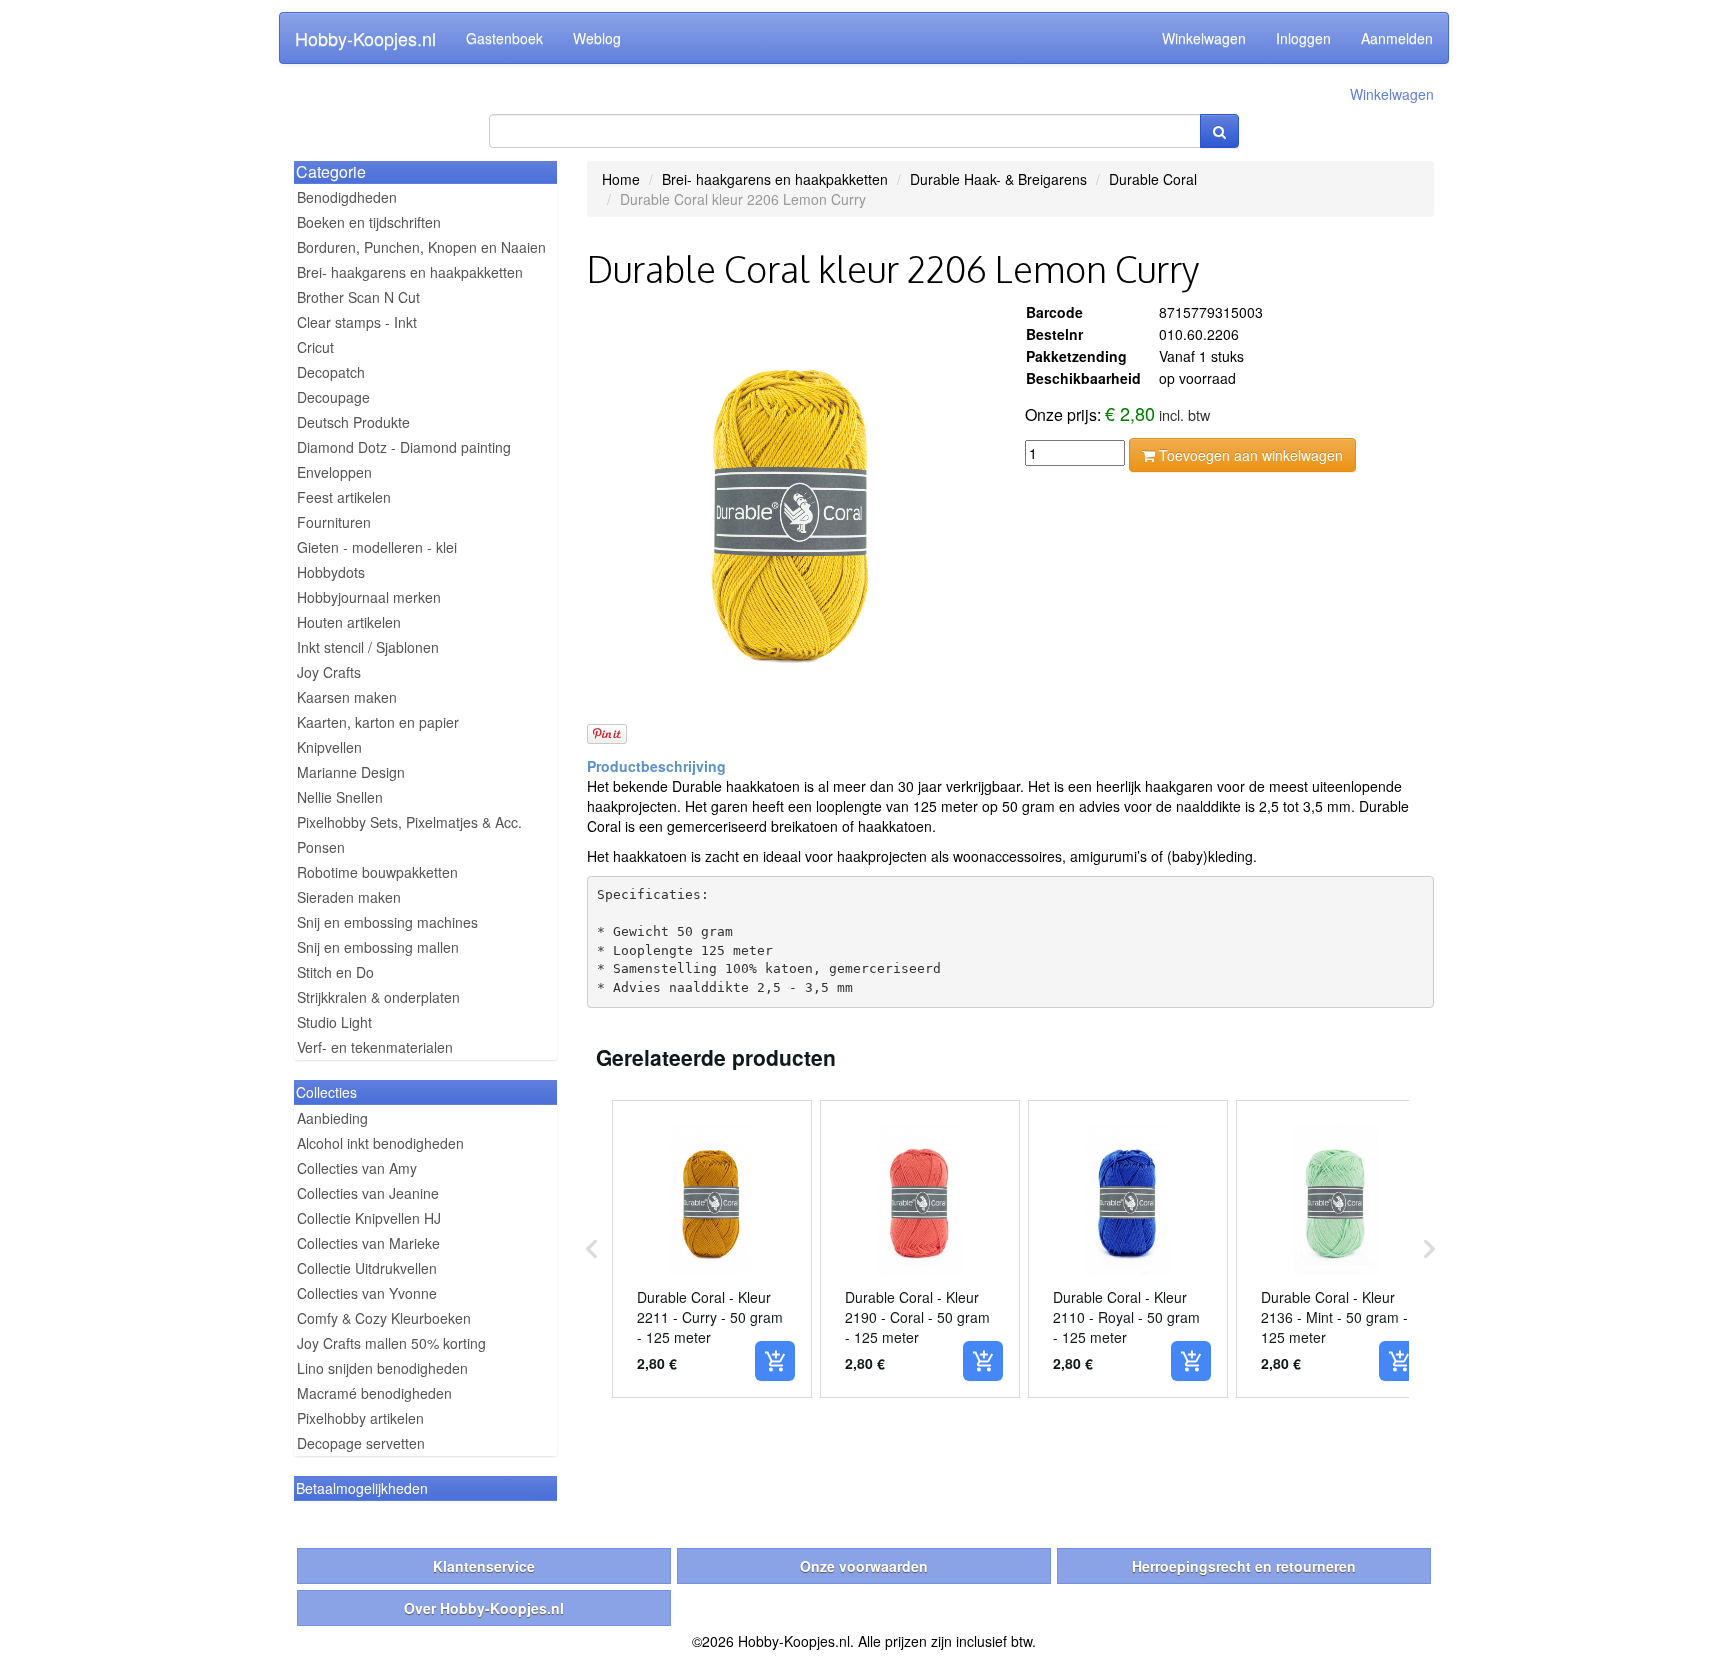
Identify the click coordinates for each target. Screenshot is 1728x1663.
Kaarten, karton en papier (378, 722)
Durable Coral (1153, 179)
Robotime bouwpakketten (377, 872)
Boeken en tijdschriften (369, 222)
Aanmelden (1397, 38)
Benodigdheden (347, 197)
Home (621, 179)
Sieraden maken (349, 897)
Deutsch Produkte (353, 422)
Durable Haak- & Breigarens (998, 179)
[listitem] (712, 1249)
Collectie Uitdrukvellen (367, 1268)
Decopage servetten (361, 1443)
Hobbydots (331, 572)
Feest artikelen (344, 497)
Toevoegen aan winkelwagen (1249, 455)
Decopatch (331, 372)
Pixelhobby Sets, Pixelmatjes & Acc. (409, 822)
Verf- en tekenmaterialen (375, 1047)
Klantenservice (484, 1566)
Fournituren (334, 522)
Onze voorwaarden (864, 1566)
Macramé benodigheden (374, 1393)
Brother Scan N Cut (358, 297)
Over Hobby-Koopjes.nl (484, 1608)
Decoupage (333, 397)
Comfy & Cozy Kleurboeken (384, 1318)
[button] (592, 1249)
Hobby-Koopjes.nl (365, 38)
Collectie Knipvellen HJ (369, 1218)
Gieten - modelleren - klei (377, 547)
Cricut (315, 347)
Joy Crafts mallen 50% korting (391, 1343)
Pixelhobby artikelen (360, 1418)
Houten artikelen (349, 622)
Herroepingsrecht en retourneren (1244, 1566)
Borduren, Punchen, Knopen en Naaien (421, 247)
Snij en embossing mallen (378, 947)
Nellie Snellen (340, 797)
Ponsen (321, 847)
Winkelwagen (1204, 38)
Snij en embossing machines (387, 922)
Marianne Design (351, 772)
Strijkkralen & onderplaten (378, 997)
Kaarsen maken (347, 697)
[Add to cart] (775, 1361)
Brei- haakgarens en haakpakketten (410, 272)
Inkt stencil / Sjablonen (368, 647)
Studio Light (334, 1022)
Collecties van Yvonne (367, 1293)
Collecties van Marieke (368, 1243)
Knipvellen (329, 747)
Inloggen (1303, 38)
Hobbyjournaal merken (369, 597)
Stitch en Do (335, 972)
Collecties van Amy (357, 1168)
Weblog (597, 38)
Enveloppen (334, 472)
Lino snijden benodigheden (382, 1368)
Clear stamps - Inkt (357, 322)
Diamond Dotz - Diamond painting (404, 447)
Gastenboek (504, 38)
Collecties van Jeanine (368, 1193)
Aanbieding (332, 1118)
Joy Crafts (329, 672)
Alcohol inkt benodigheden (380, 1143)
